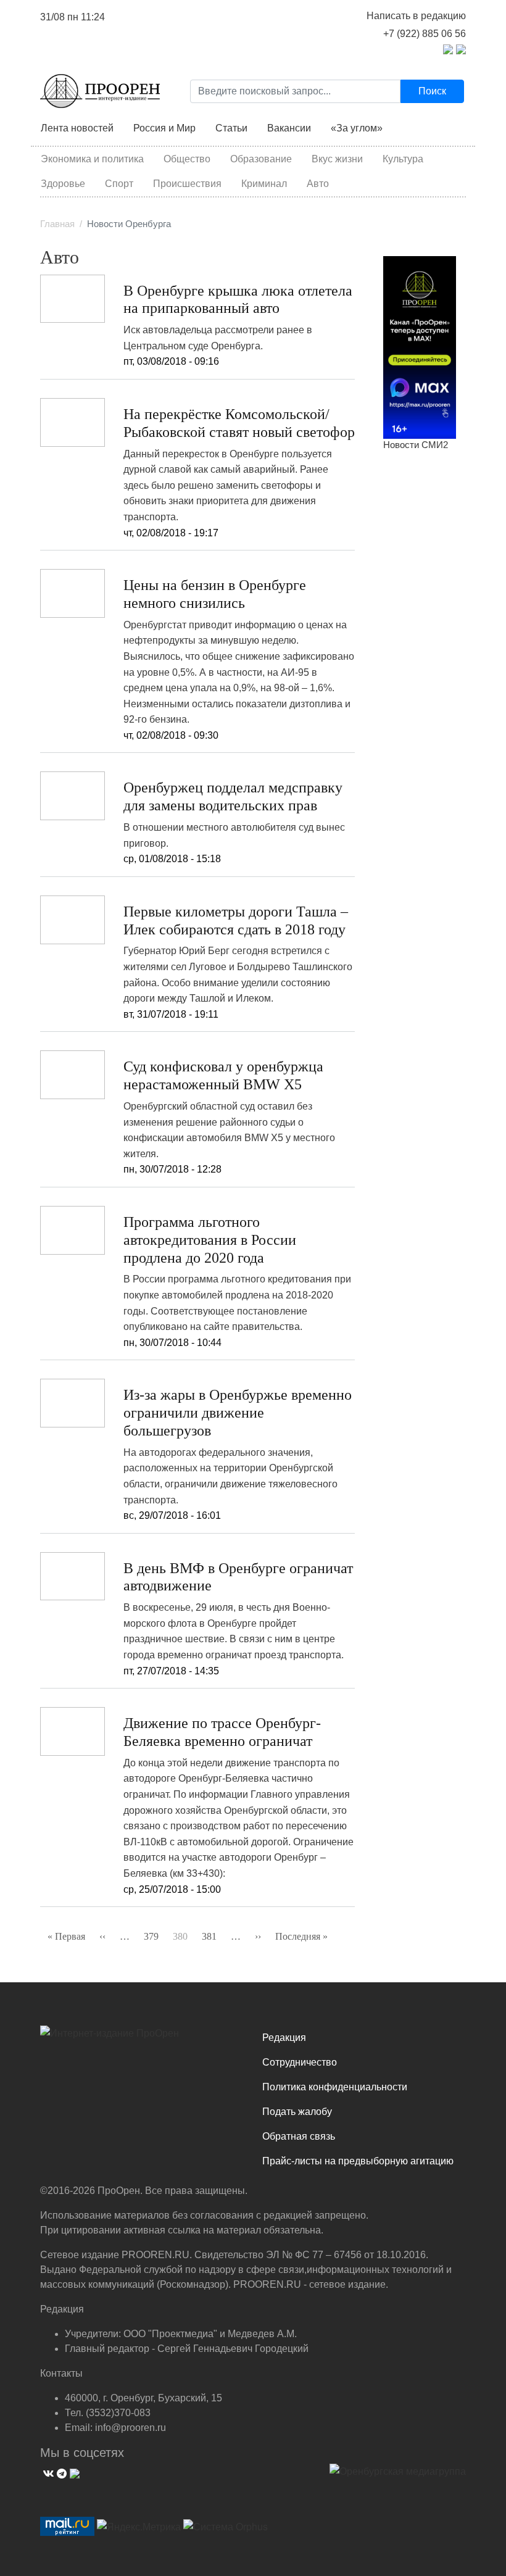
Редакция (284, 2038)
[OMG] (398, 2476)
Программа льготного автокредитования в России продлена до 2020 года (210, 1240)
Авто (318, 184)
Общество (187, 159)
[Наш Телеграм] (60, 2472)
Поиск (432, 91)
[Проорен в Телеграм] (448, 48)
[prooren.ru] (142, 2038)
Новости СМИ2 (416, 445)
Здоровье (63, 184)
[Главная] (100, 91)
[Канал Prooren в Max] (420, 347)
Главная (57, 224)
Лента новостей (77, 128)
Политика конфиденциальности (335, 2087)
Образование (261, 159)
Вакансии (289, 128)
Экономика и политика (92, 159)
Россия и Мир (164, 128)
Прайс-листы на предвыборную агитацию (358, 2161)
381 (209, 1936)
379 (151, 1936)
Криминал (264, 184)
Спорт (119, 184)
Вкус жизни (337, 159)
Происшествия (187, 184)
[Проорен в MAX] (461, 48)
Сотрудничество (300, 2062)
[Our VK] (47, 2472)
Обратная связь (299, 2136)
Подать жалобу (297, 2112)
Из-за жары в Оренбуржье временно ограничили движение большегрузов (238, 1413)
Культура (403, 159)
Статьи (231, 128)
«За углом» (357, 128)
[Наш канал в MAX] (73, 2472)
